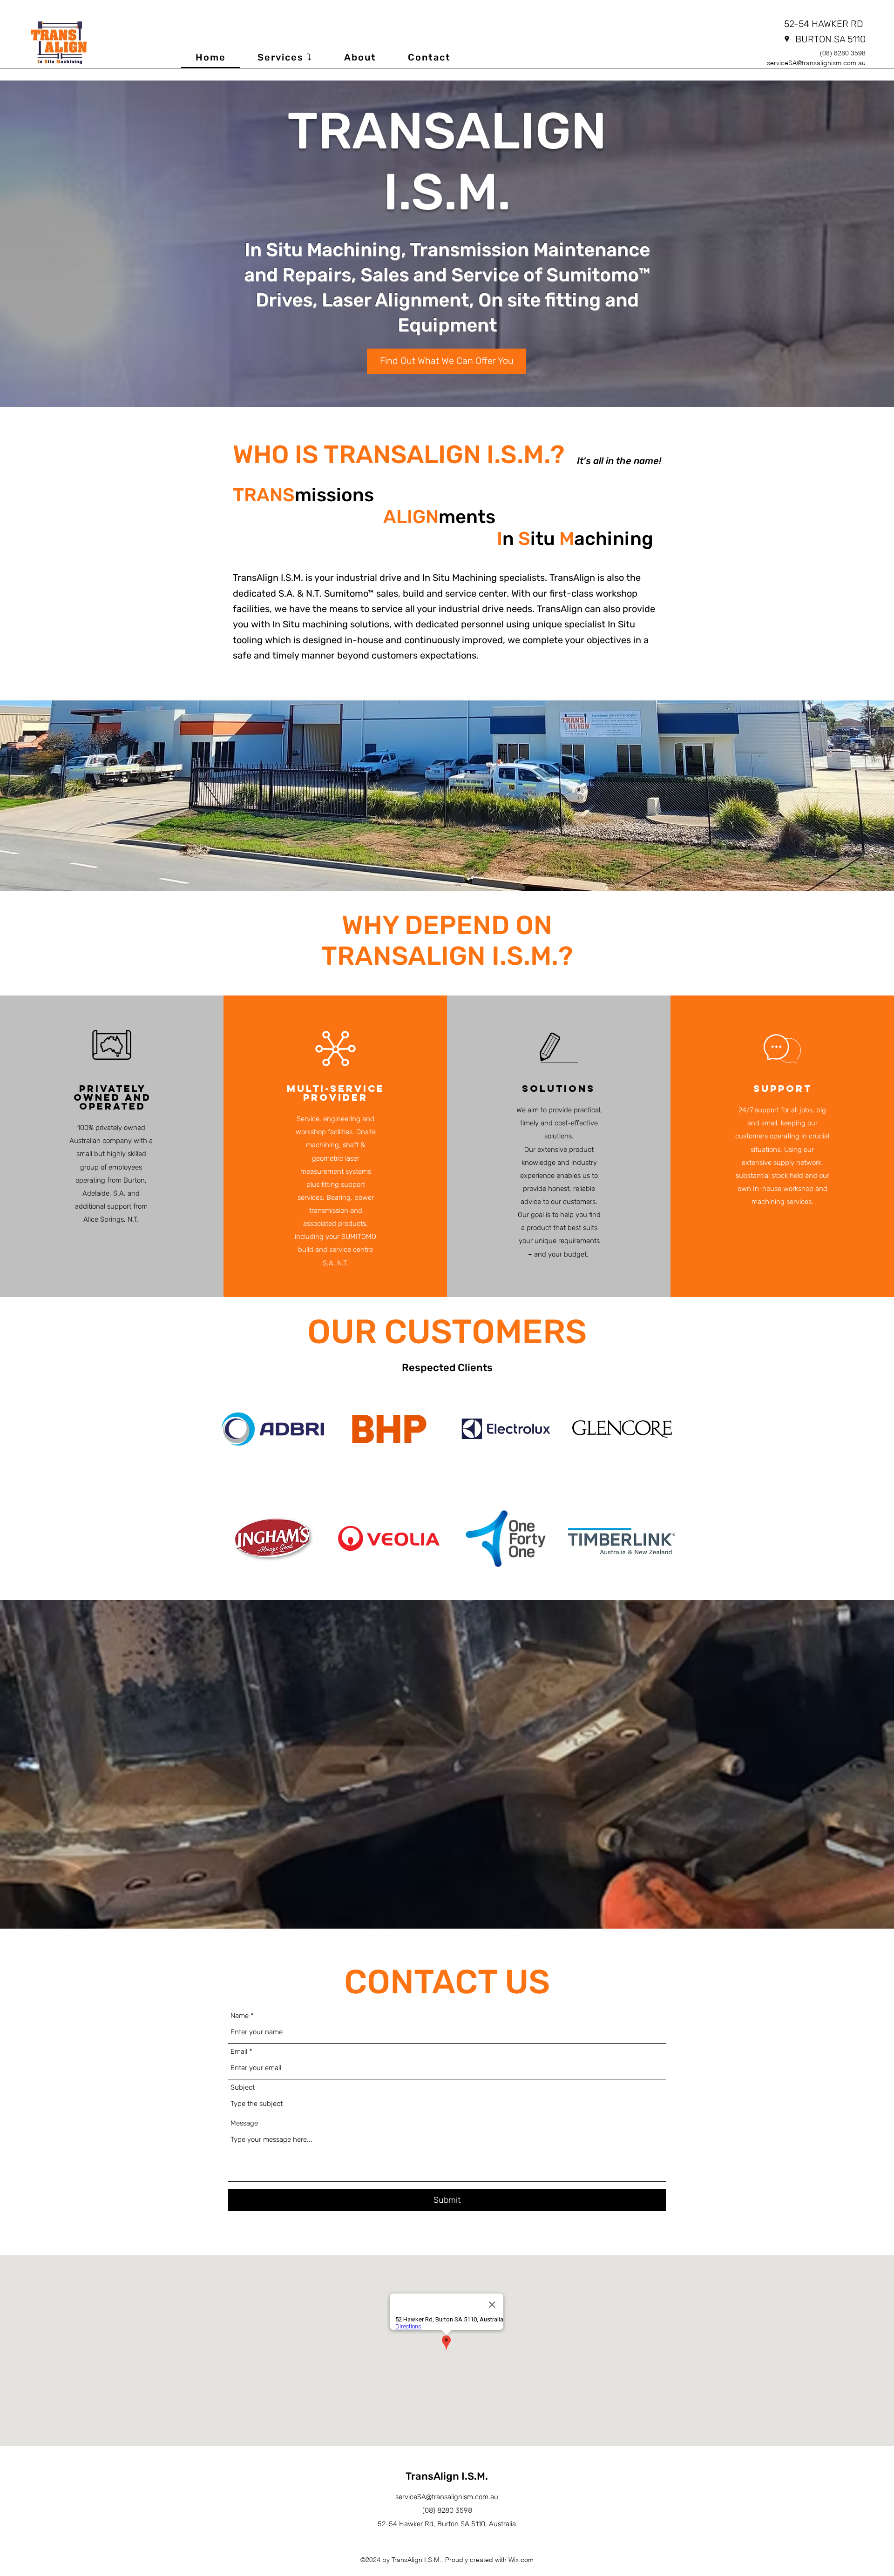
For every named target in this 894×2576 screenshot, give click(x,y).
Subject (243, 2088)
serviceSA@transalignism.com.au (816, 63)
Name (240, 2016)
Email (239, 2052)
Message (244, 2123)
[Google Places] (787, 39)
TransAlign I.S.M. (447, 2476)
